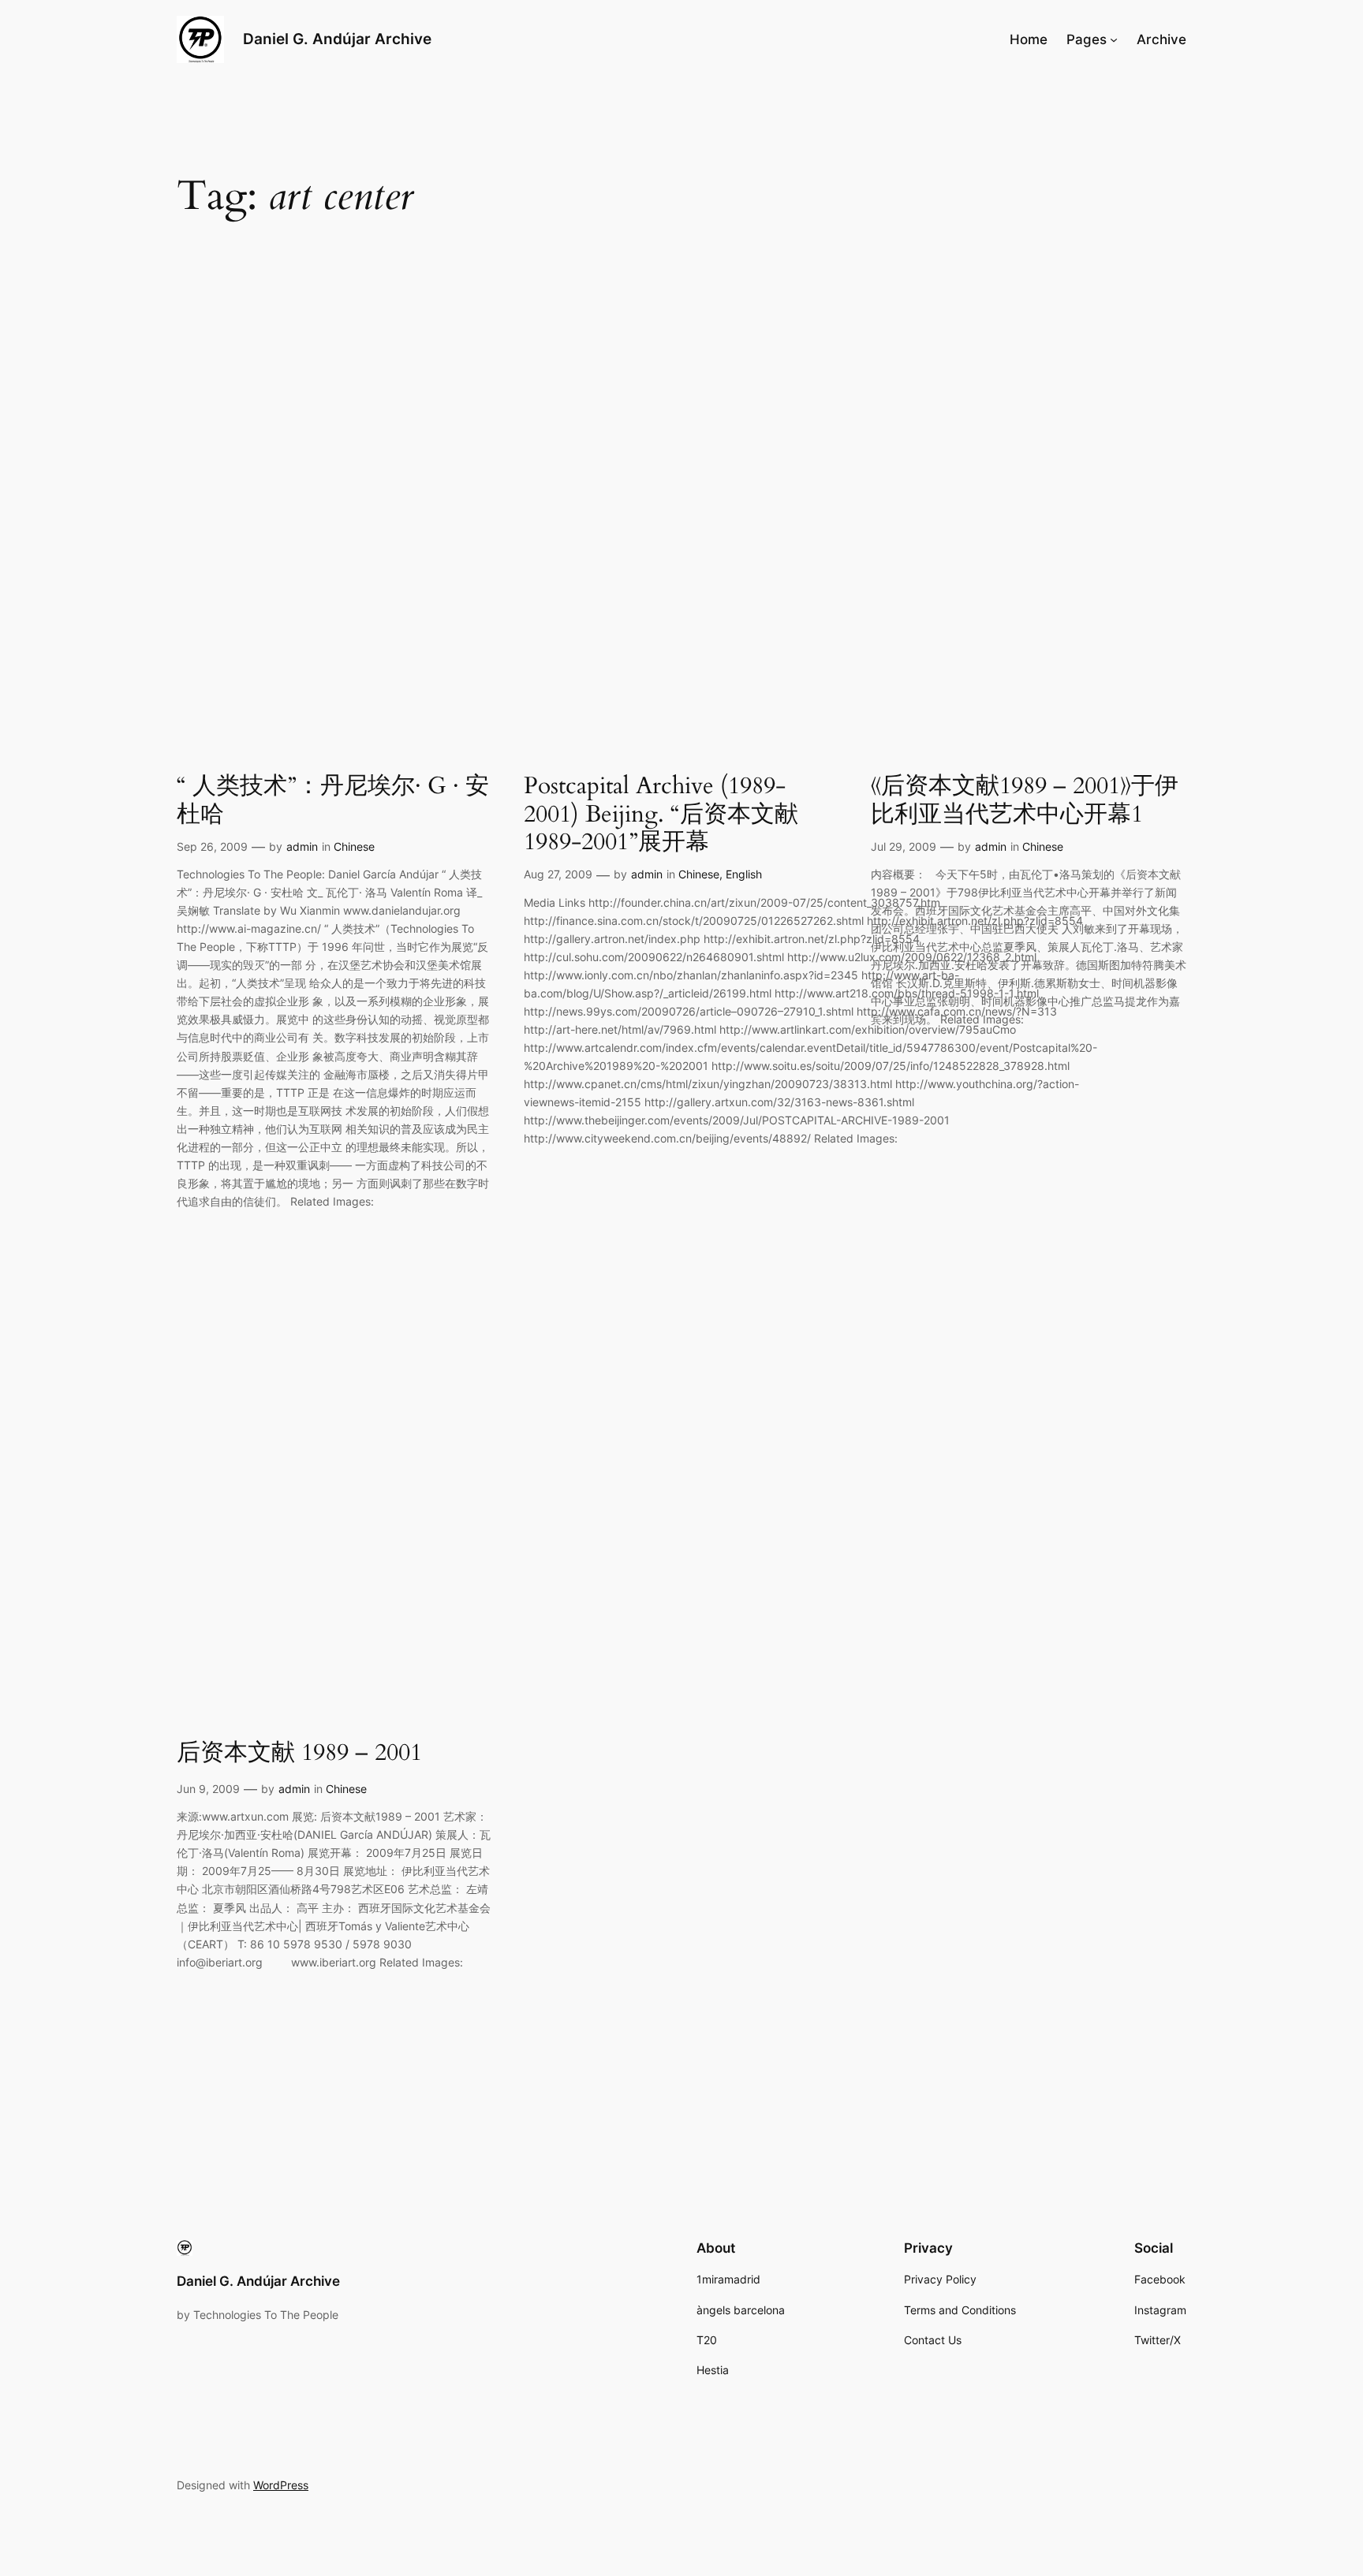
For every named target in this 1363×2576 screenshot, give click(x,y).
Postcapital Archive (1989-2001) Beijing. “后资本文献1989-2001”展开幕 (661, 815)
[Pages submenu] (1114, 39)
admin (302, 846)
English (744, 874)
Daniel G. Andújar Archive (337, 39)
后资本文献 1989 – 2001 (299, 1754)
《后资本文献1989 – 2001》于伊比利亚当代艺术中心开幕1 (1025, 801)
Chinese (354, 846)
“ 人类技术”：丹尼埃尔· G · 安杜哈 (333, 801)
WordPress (281, 2485)
